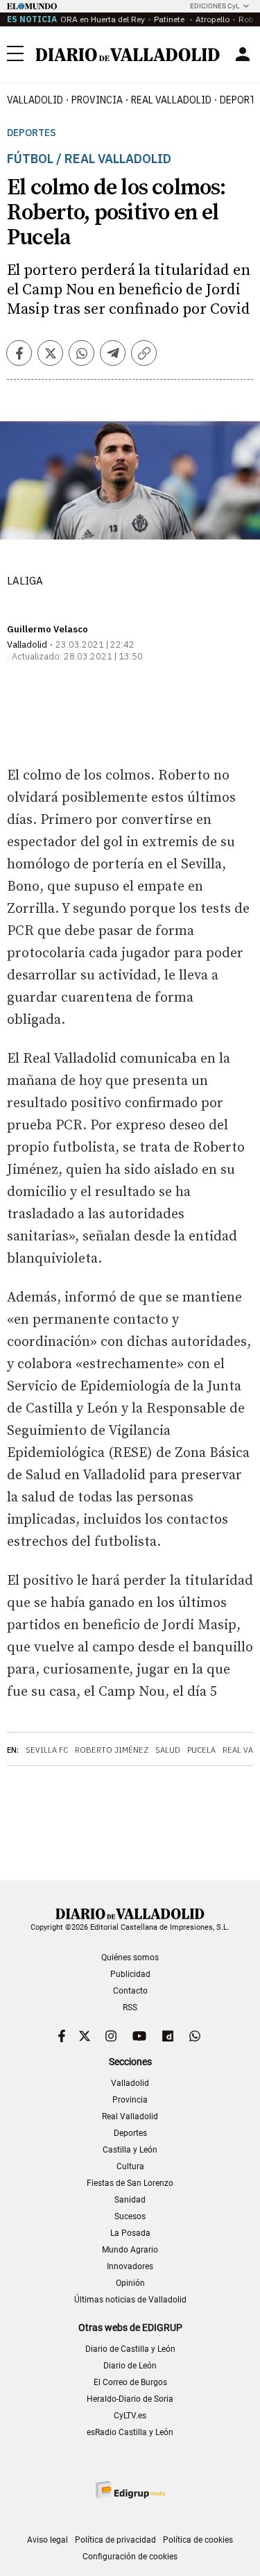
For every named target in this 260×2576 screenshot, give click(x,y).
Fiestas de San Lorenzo (130, 2183)
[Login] (243, 54)
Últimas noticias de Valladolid (130, 2300)
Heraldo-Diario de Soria (130, 2399)
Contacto (130, 1991)
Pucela (201, 1750)
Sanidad (130, 2200)
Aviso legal (47, 2540)
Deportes (32, 133)
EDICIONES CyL (215, 6)
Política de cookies (198, 2540)
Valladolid (35, 100)
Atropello (213, 19)
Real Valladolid (171, 100)
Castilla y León (130, 2150)
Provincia (97, 100)
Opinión (130, 2283)
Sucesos (130, 2216)
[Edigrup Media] (130, 2490)
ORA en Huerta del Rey (103, 19)
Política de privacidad (115, 2540)
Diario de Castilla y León (130, 2349)
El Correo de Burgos (130, 2382)
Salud (168, 1750)
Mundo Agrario (130, 2250)
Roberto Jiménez (112, 1750)
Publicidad (130, 1974)
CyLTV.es (130, 2416)
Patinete (170, 19)
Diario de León (130, 2366)
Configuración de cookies (130, 2557)
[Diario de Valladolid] (128, 55)
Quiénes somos (130, 1958)
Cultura (130, 2166)
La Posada (130, 2233)
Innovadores (130, 2266)
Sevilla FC (47, 1750)
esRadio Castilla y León (130, 2432)
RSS (130, 2007)
